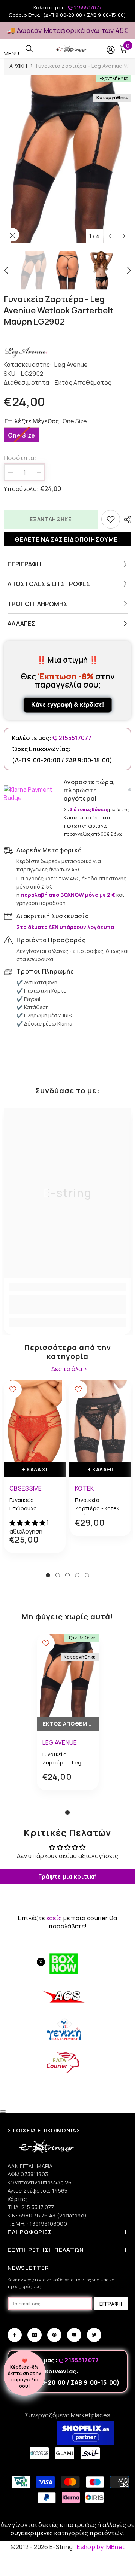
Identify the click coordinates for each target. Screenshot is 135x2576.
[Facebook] (15, 2335)
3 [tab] (67, 1575)
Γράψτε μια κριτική (68, 1876)
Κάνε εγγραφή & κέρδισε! (67, 705)
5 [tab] (87, 1575)
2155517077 (87, 7)
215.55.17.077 (38, 2207)
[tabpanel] (35, 1472)
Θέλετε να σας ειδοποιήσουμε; (67, 539)
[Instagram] (34, 2335)
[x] (18, 2165)
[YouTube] (74, 2335)
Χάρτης (17, 2199)
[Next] (124, 236)
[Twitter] (94, 2335)
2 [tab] (58, 1575)
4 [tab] (77, 1575)
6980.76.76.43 (38, 2215)
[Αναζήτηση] (29, 49)
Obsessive (25, 1488)
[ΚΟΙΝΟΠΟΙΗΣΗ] (126, 520)
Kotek (85, 1488)
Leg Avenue (71, 365)
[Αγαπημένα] (111, 519)
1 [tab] (48, 1575)
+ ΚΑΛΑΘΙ (35, 1469)
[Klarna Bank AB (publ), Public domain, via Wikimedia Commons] (32, 794)
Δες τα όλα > (69, 1369)
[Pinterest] (54, 2335)
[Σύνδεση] (111, 50)
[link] (67, 1304)
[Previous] (110, 236)
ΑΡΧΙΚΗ (18, 66)
